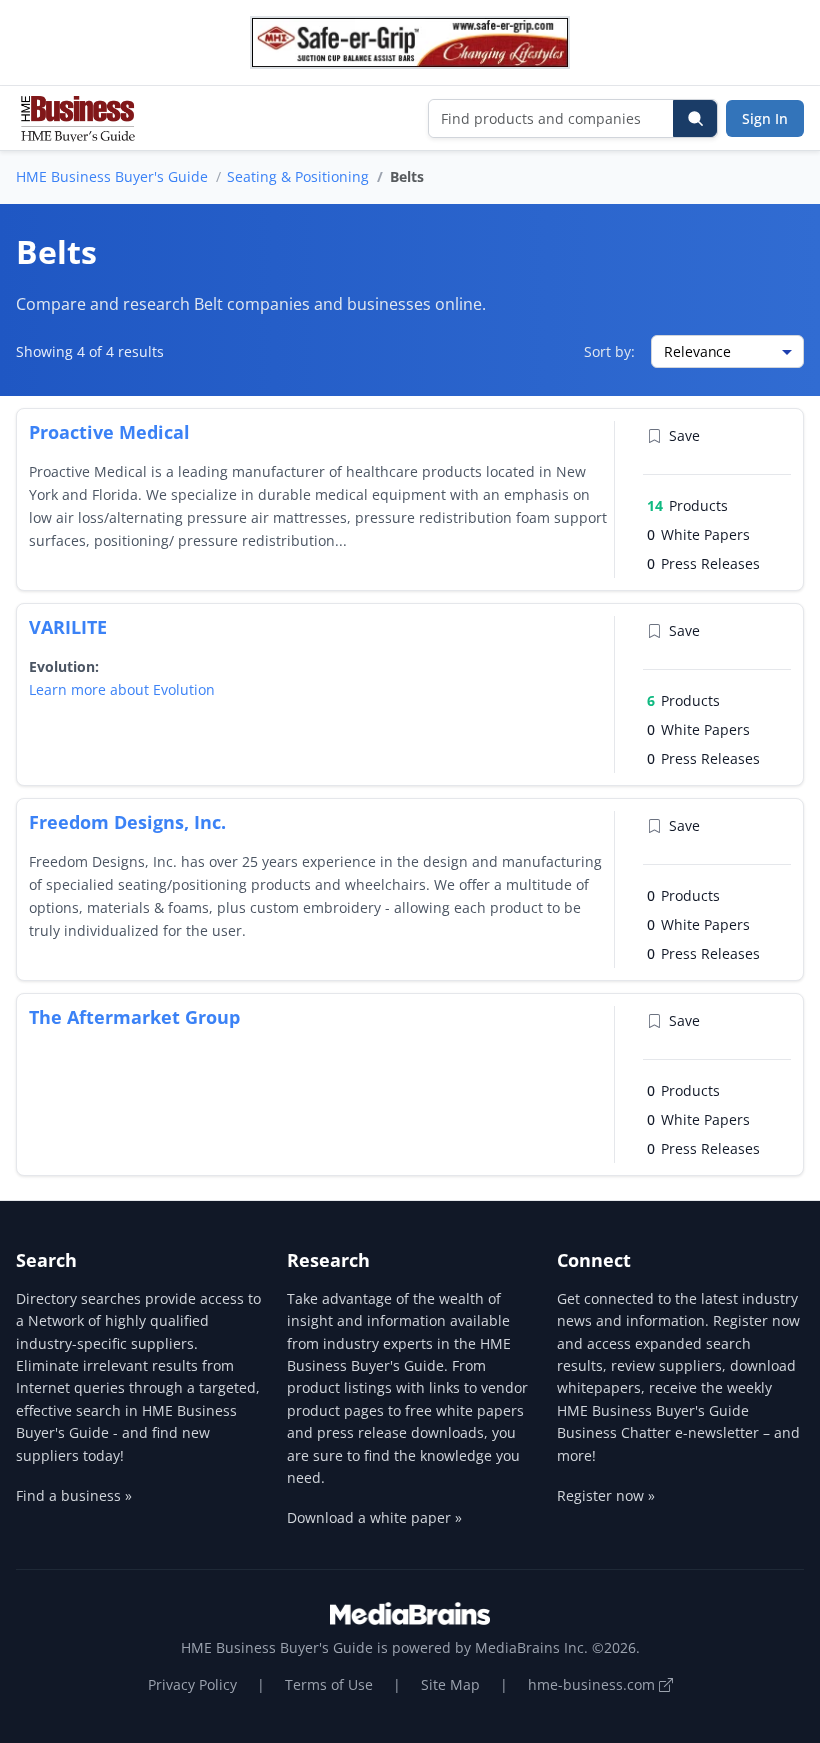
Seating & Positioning (298, 176)
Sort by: (609, 351)
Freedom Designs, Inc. (127, 822)
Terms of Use (329, 1684)
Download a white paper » (374, 1517)
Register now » (606, 1495)
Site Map (450, 1684)
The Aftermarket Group (134, 1017)
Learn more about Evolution (122, 689)
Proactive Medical (109, 432)
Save (684, 435)
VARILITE (68, 627)
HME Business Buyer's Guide (112, 176)
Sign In (765, 118)
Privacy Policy (192, 1684)
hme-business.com (593, 1684)
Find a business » (74, 1495)
